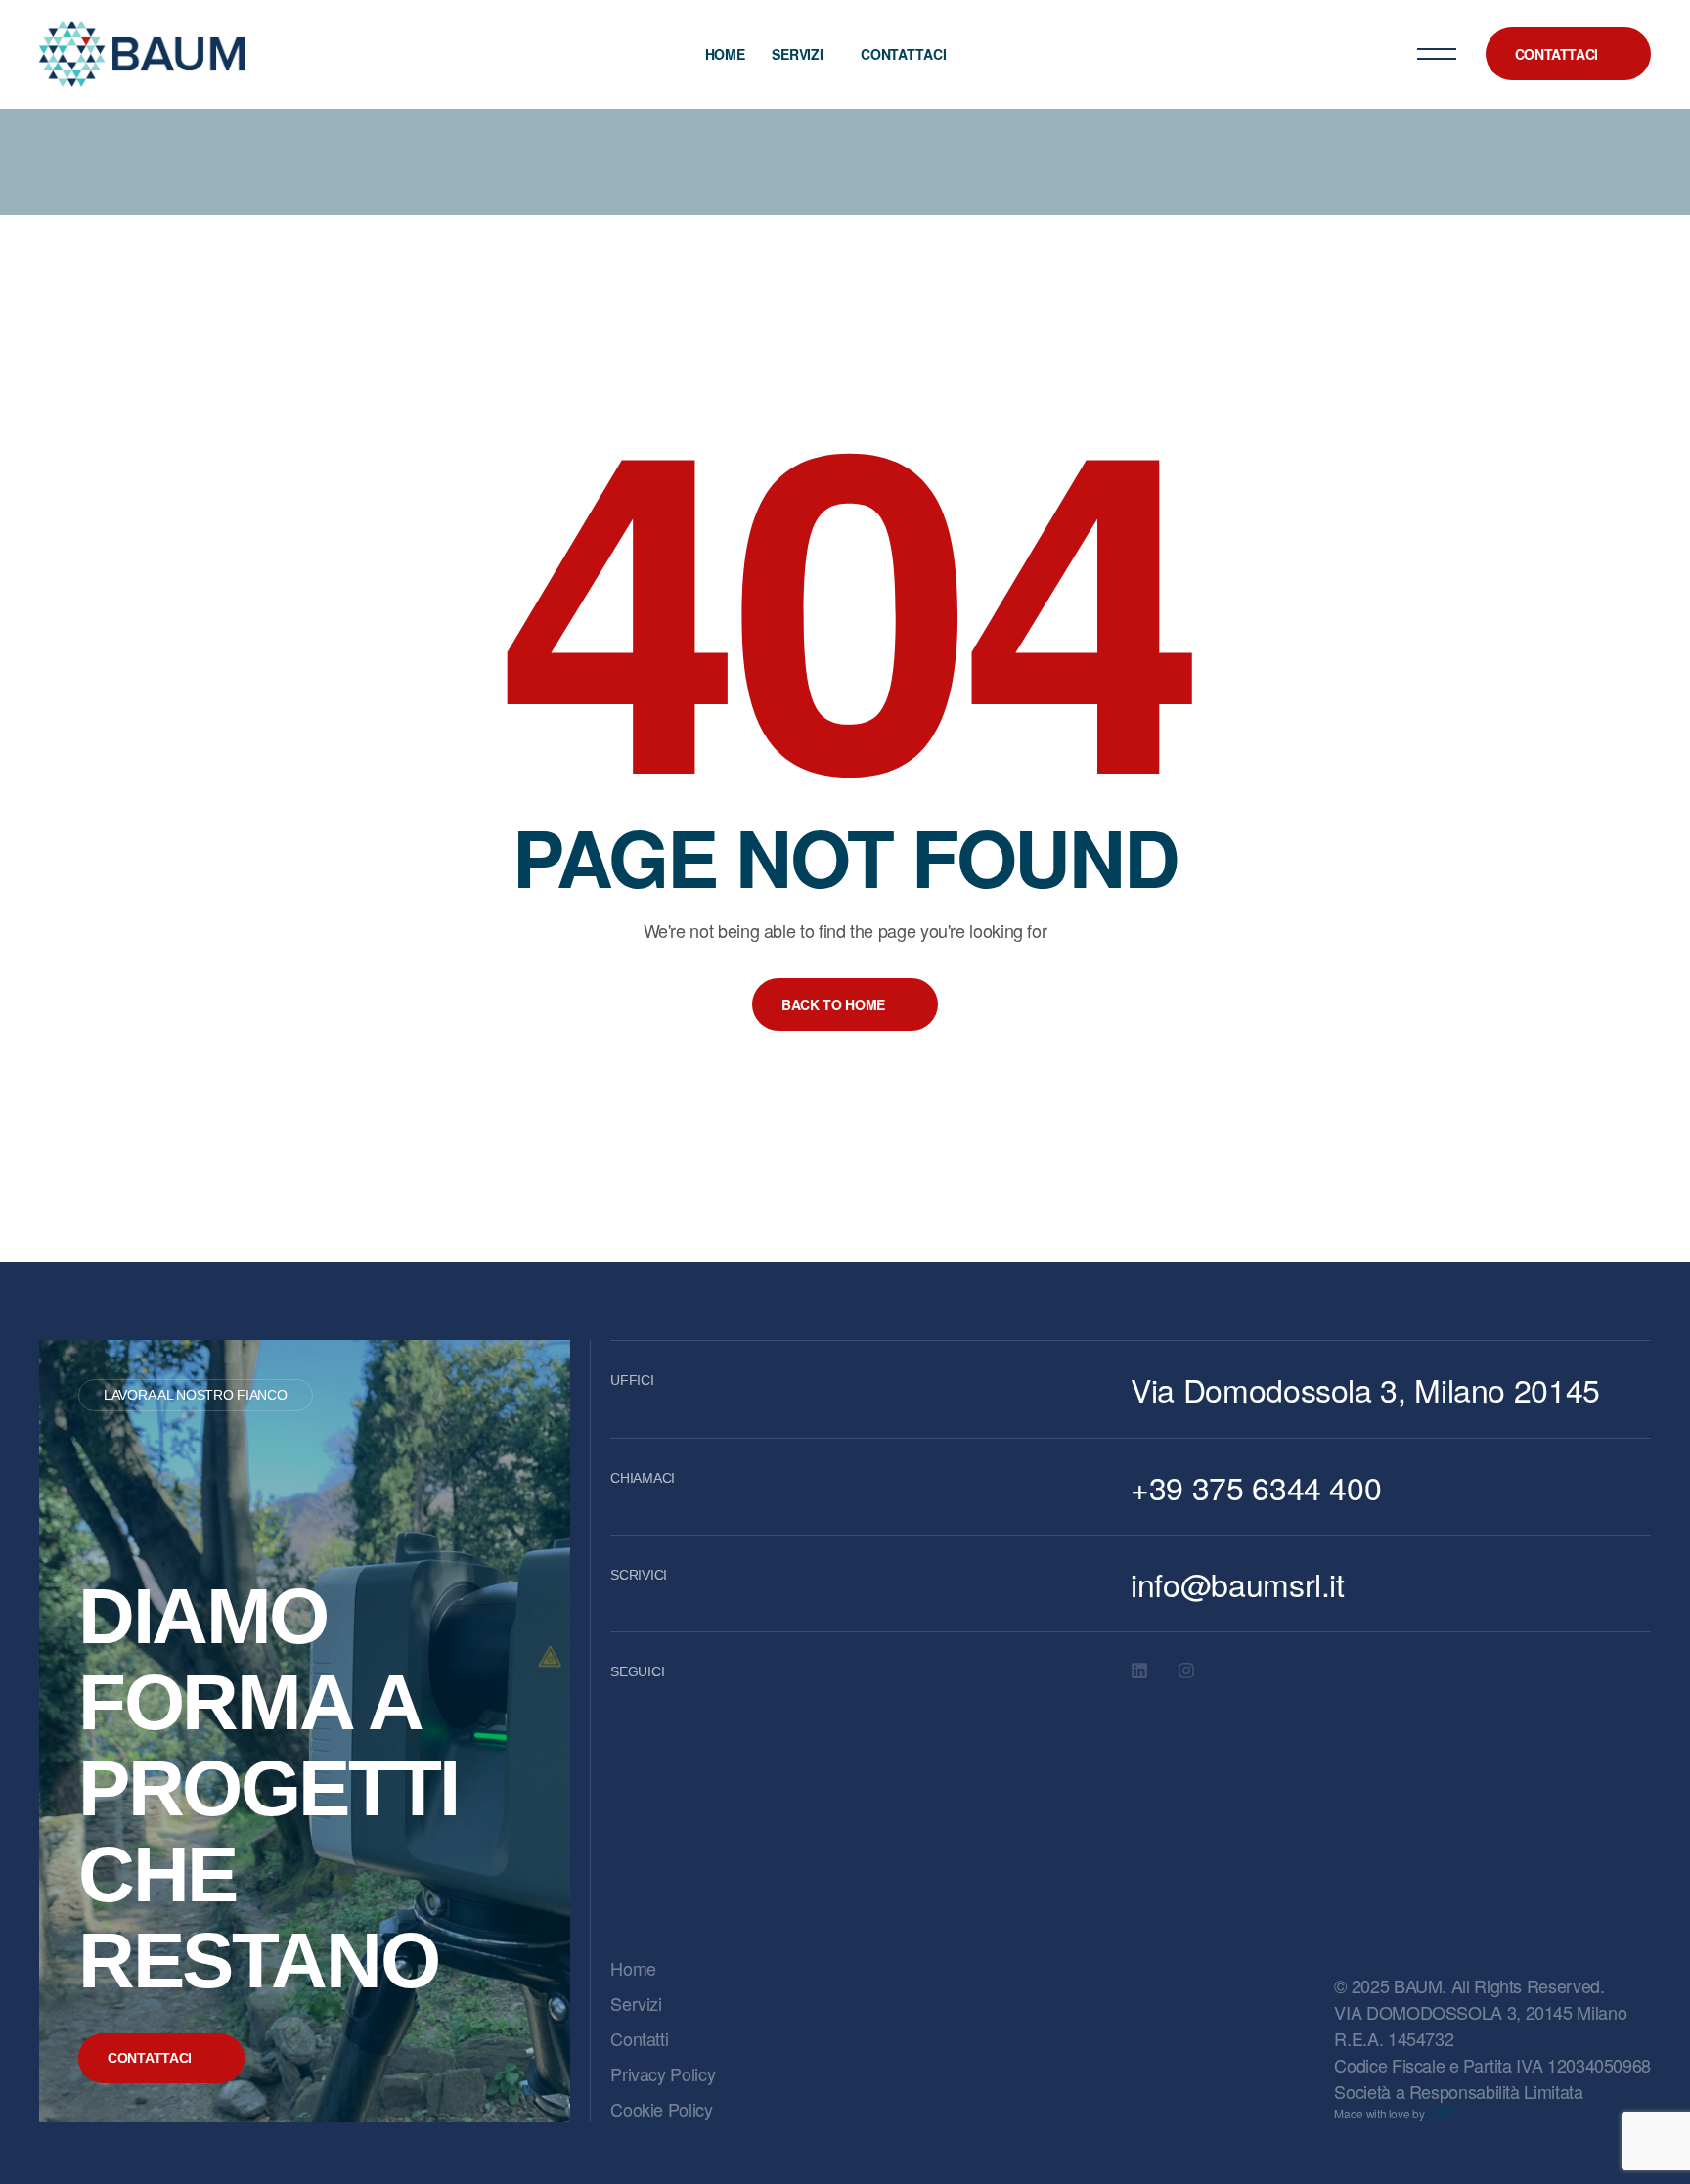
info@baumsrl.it (1238, 1583)
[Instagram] (1186, 1671)
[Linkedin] (1139, 1671)
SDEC (1443, 2113)
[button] (1568, 54)
